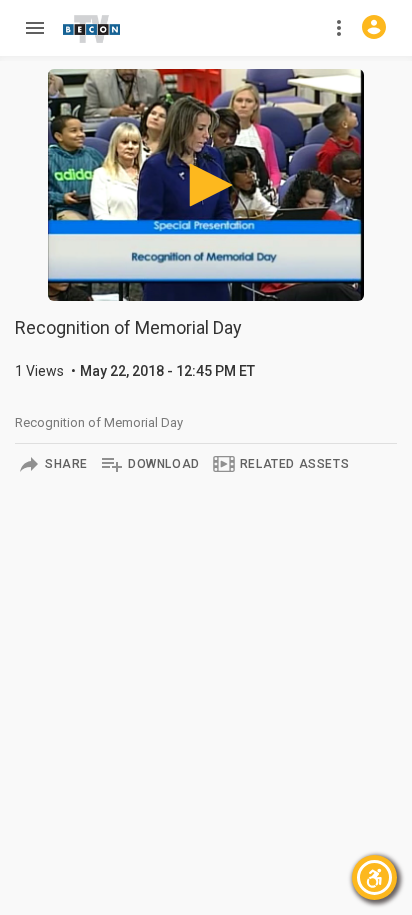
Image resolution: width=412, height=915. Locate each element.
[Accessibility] (374, 877)
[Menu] (34, 28)
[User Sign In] (374, 27)
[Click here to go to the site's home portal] (92, 29)
